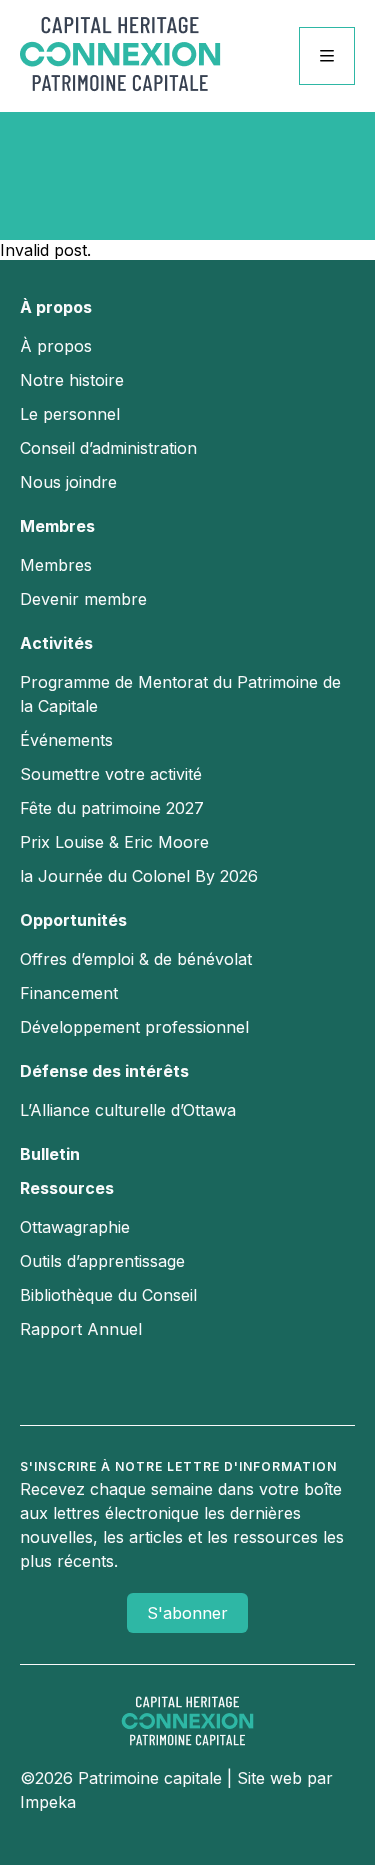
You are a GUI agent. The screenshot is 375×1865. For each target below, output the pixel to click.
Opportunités (73, 920)
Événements (66, 740)
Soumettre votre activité (111, 774)
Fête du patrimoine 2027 (112, 808)
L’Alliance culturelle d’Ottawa (128, 1110)
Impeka (48, 1802)
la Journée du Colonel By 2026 (139, 876)
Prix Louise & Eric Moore (114, 842)
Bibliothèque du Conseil (108, 1295)
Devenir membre (83, 599)
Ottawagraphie (75, 1227)
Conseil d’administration (108, 448)
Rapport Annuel (81, 1329)
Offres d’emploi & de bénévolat (136, 959)
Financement (69, 993)
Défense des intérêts (104, 1071)
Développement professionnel (134, 1027)
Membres (57, 526)
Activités (56, 643)
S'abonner (187, 1613)
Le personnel (70, 414)
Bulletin (50, 1154)
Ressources (67, 1188)
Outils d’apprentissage (102, 1261)
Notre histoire (72, 380)
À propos (56, 307)
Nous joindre (68, 482)
